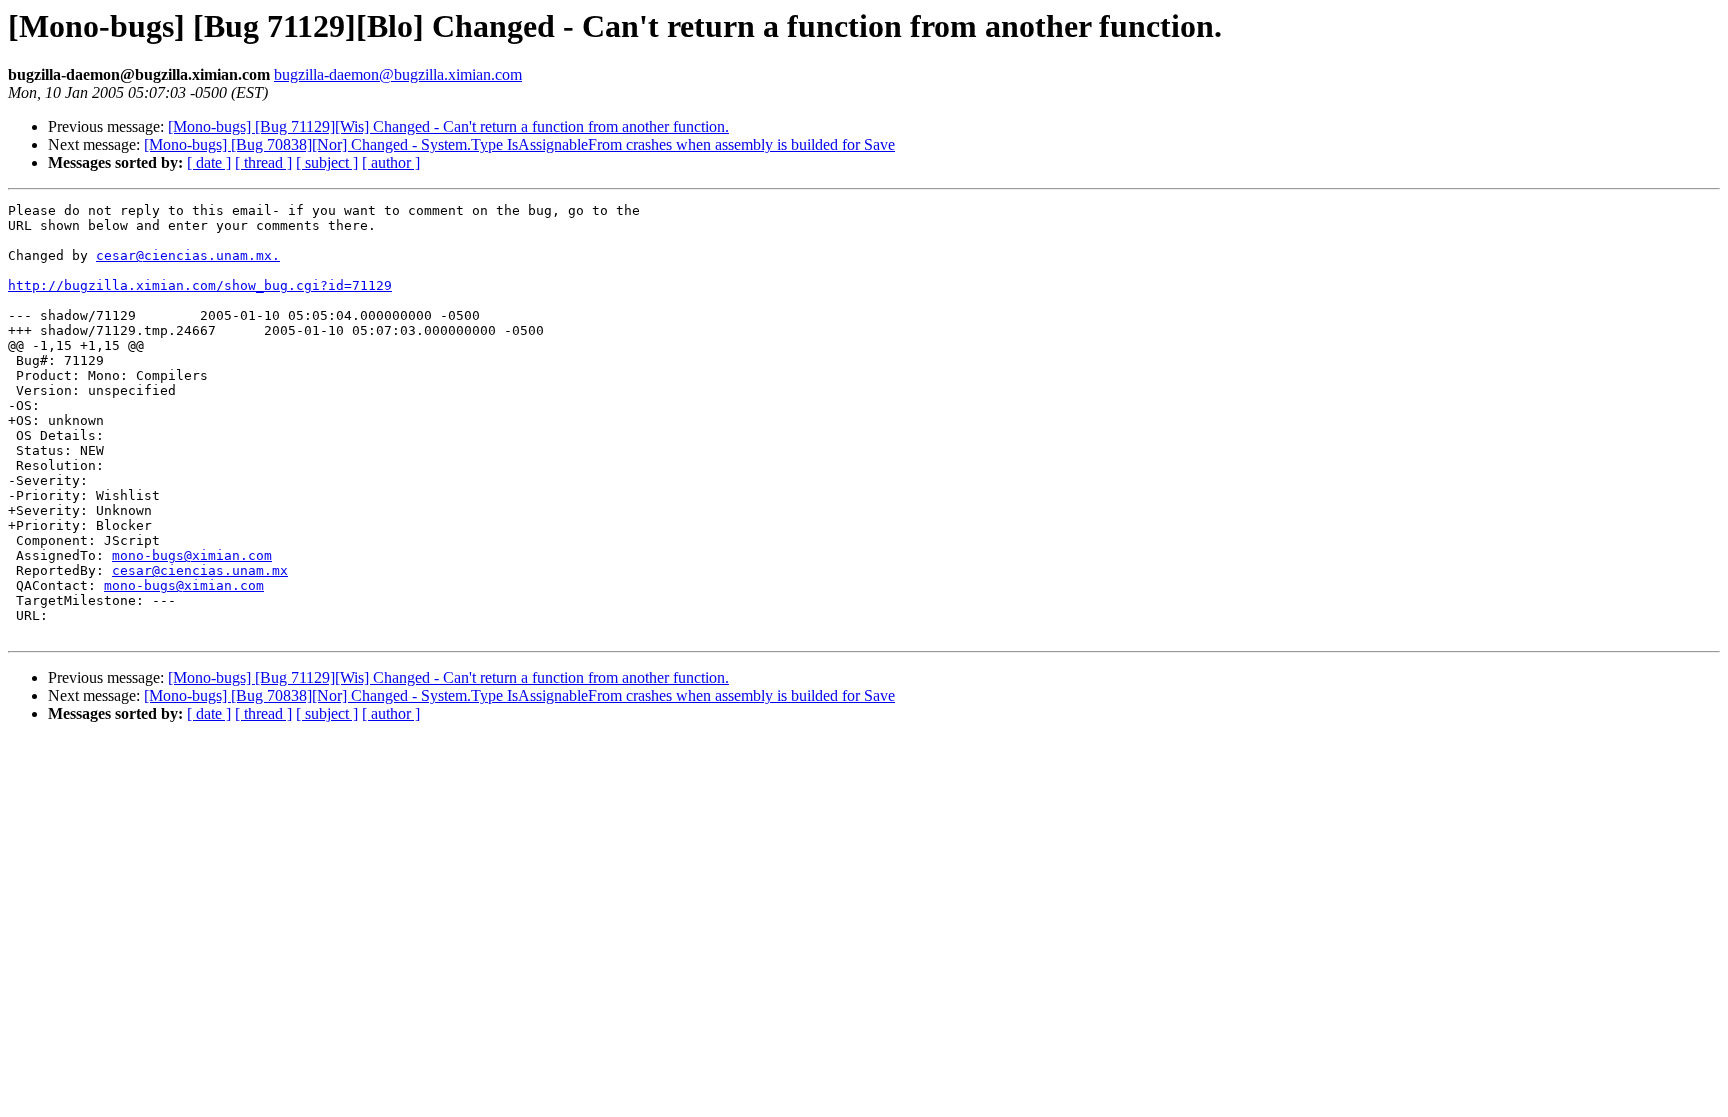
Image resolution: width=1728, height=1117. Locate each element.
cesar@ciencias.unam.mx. (188, 255)
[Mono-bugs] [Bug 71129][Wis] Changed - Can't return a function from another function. (448, 126)
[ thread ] (263, 162)
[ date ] (209, 162)
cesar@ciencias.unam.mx (200, 570)
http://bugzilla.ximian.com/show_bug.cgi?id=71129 (200, 285)
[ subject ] (327, 162)
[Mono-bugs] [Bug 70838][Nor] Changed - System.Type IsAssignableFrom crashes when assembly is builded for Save (519, 144)
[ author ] (391, 162)
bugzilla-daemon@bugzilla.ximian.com (398, 74)
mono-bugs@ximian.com (192, 555)
